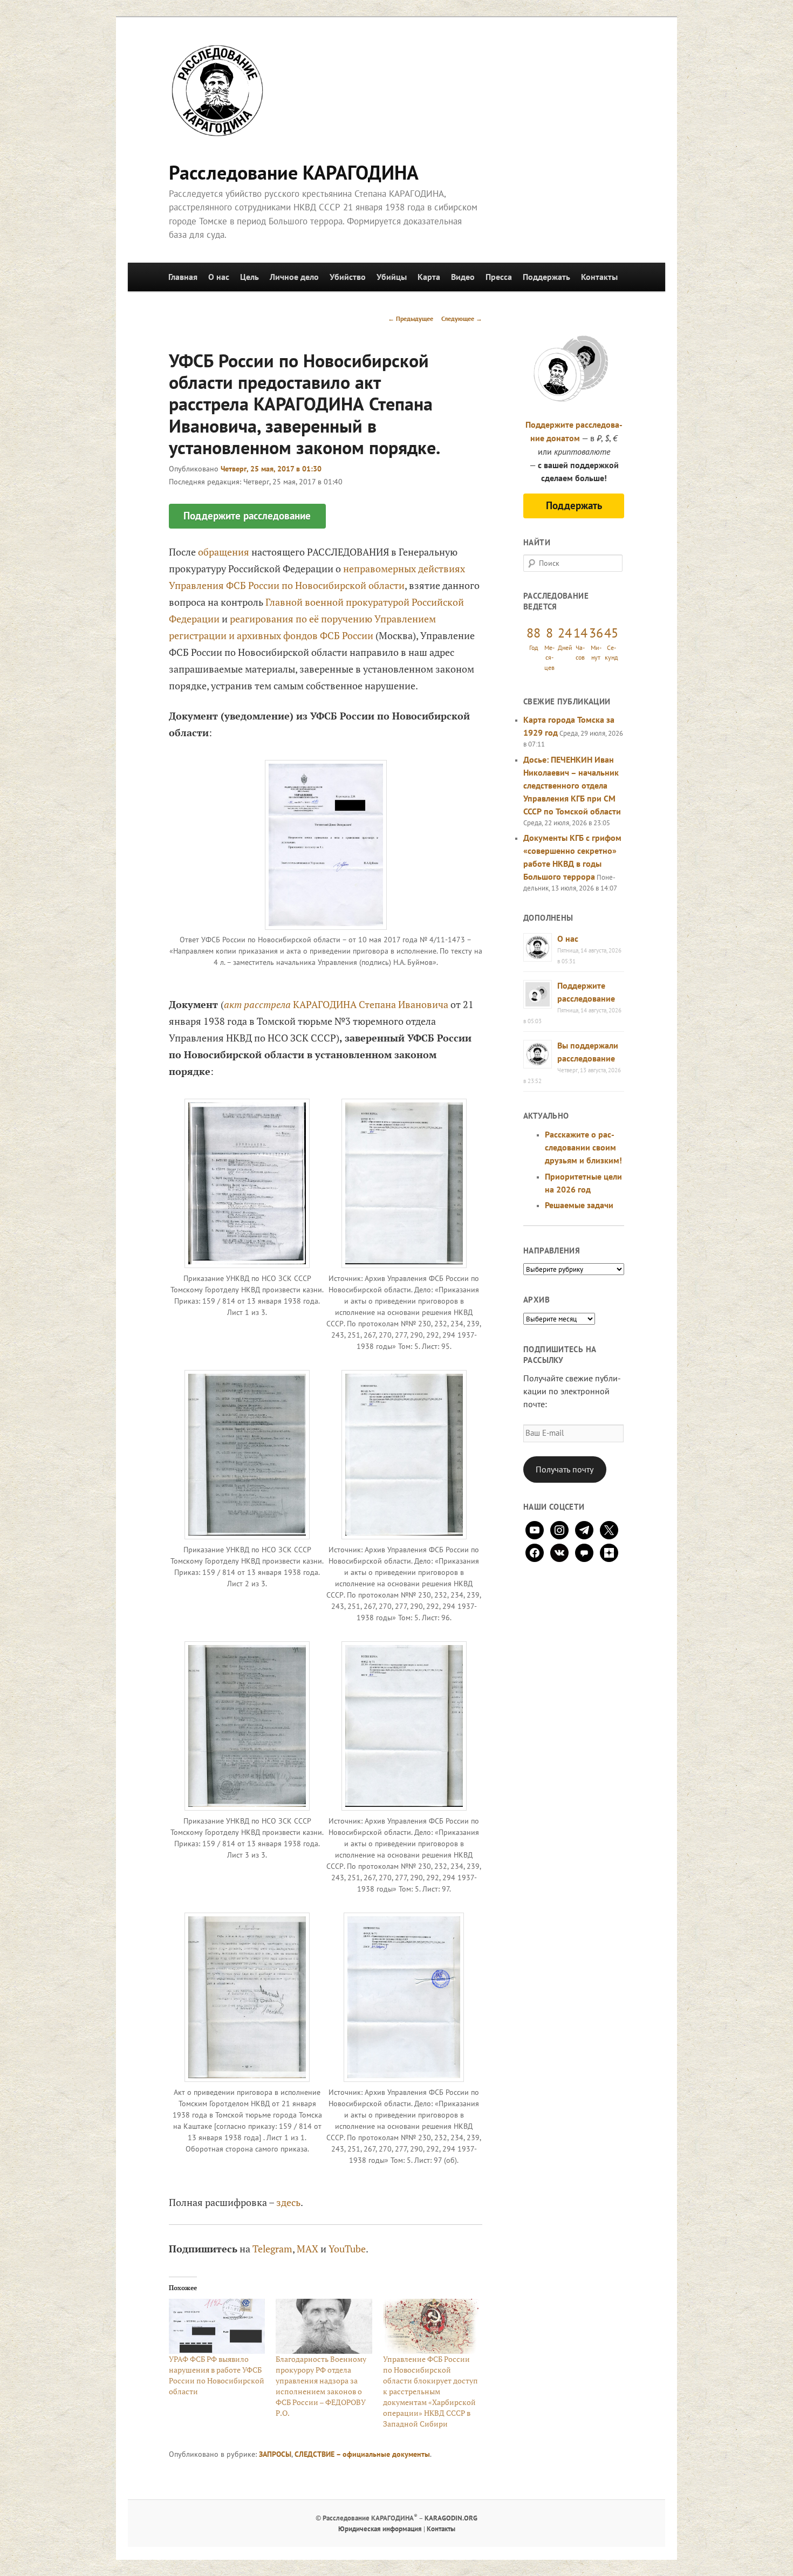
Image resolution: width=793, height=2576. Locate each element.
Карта (429, 277)
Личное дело (294, 277)
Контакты (599, 277)
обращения (224, 552)
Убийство (348, 277)
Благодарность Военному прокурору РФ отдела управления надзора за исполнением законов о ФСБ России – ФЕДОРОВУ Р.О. (321, 2386)
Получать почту (565, 1469)
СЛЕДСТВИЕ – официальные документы (362, 2454)
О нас (219, 277)
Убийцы (392, 277)
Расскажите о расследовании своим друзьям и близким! (583, 1147)
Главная (183, 277)
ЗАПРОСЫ (275, 2454)
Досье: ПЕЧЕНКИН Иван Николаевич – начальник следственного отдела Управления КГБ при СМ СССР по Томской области (572, 785)
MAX (307, 2249)
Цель (249, 277)
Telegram (272, 2249)
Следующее (462, 318)
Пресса (499, 277)
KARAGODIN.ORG (451, 2518)
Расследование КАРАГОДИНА (294, 172)
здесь (288, 2202)
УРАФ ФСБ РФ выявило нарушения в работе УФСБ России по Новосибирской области (217, 2375)
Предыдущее (411, 318)
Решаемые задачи (579, 1205)
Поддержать (546, 277)
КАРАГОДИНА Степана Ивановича (371, 1004)
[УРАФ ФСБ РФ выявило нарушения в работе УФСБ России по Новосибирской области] (217, 2326)
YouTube (347, 2249)
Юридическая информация (380, 2529)
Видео (463, 277)
